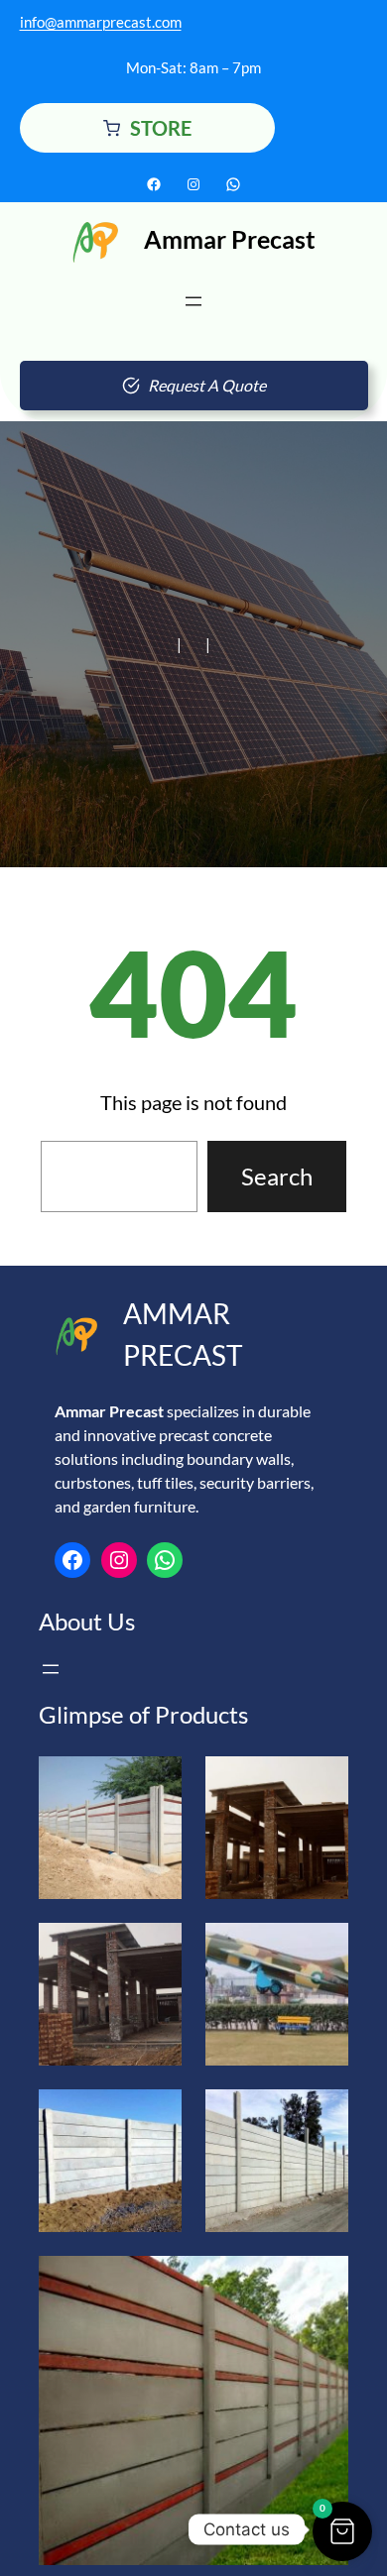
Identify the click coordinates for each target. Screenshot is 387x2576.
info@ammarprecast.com (101, 22)
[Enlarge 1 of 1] (322, 2282)
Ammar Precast (230, 239)
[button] (342, 2531)
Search (277, 1176)
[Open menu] (193, 301)
